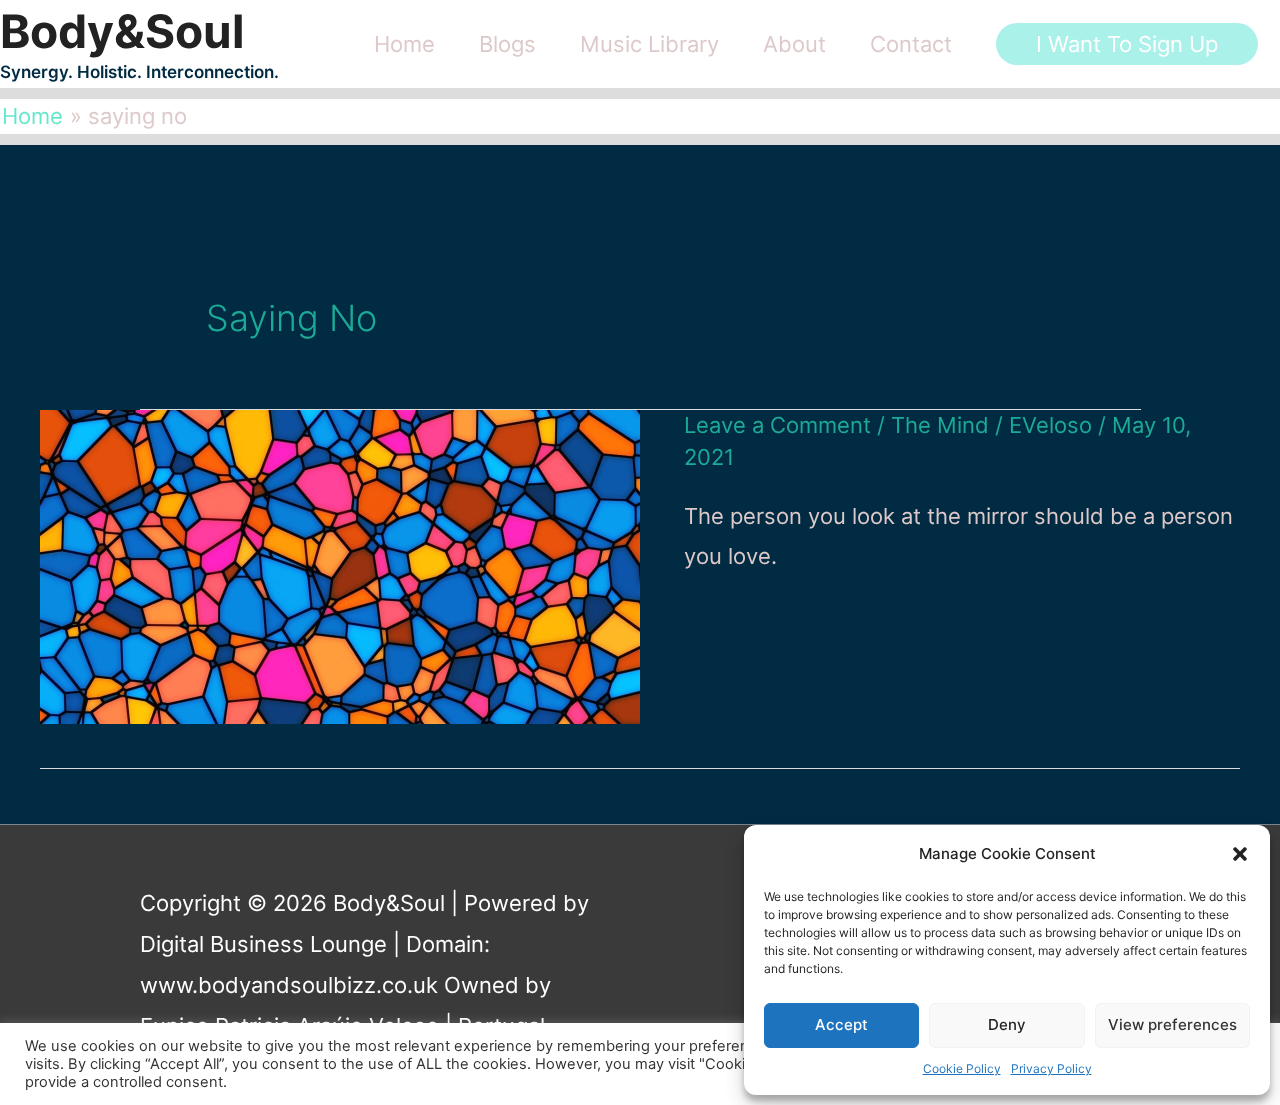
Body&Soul (122, 31)
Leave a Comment (777, 425)
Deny (1007, 1024)
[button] (1240, 854)
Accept (841, 1024)
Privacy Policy (1051, 1068)
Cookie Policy (962, 1068)
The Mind (940, 425)
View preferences (1172, 1024)
